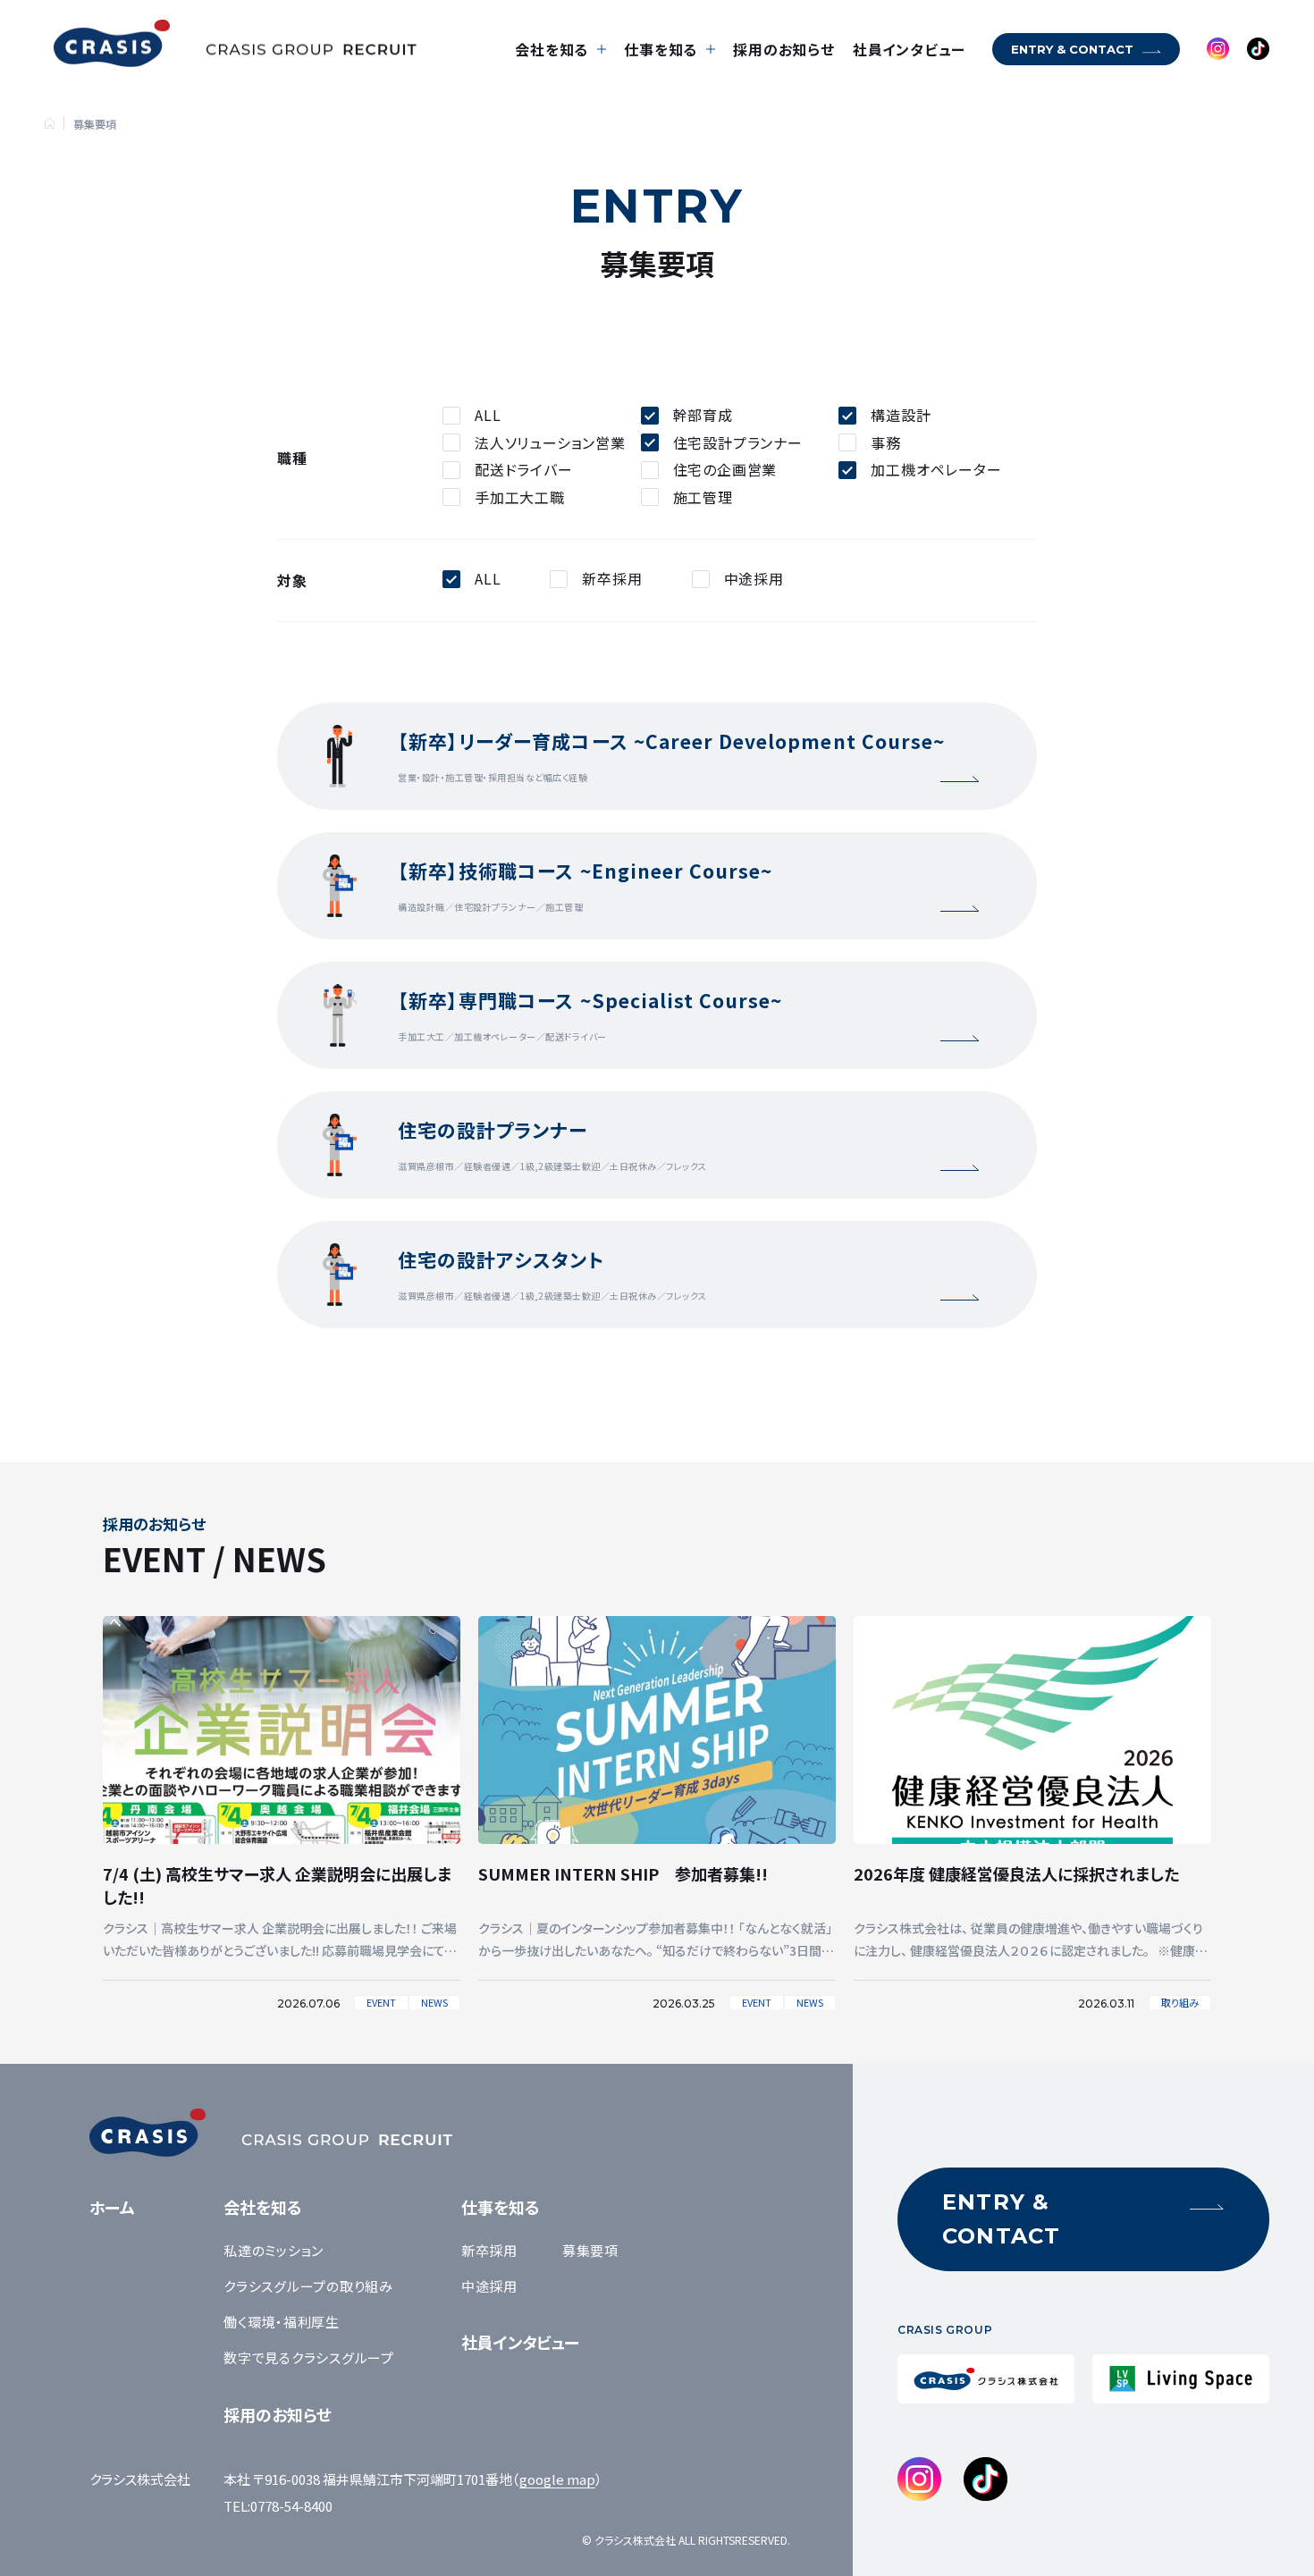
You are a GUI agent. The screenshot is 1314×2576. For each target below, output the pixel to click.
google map (557, 2479)
